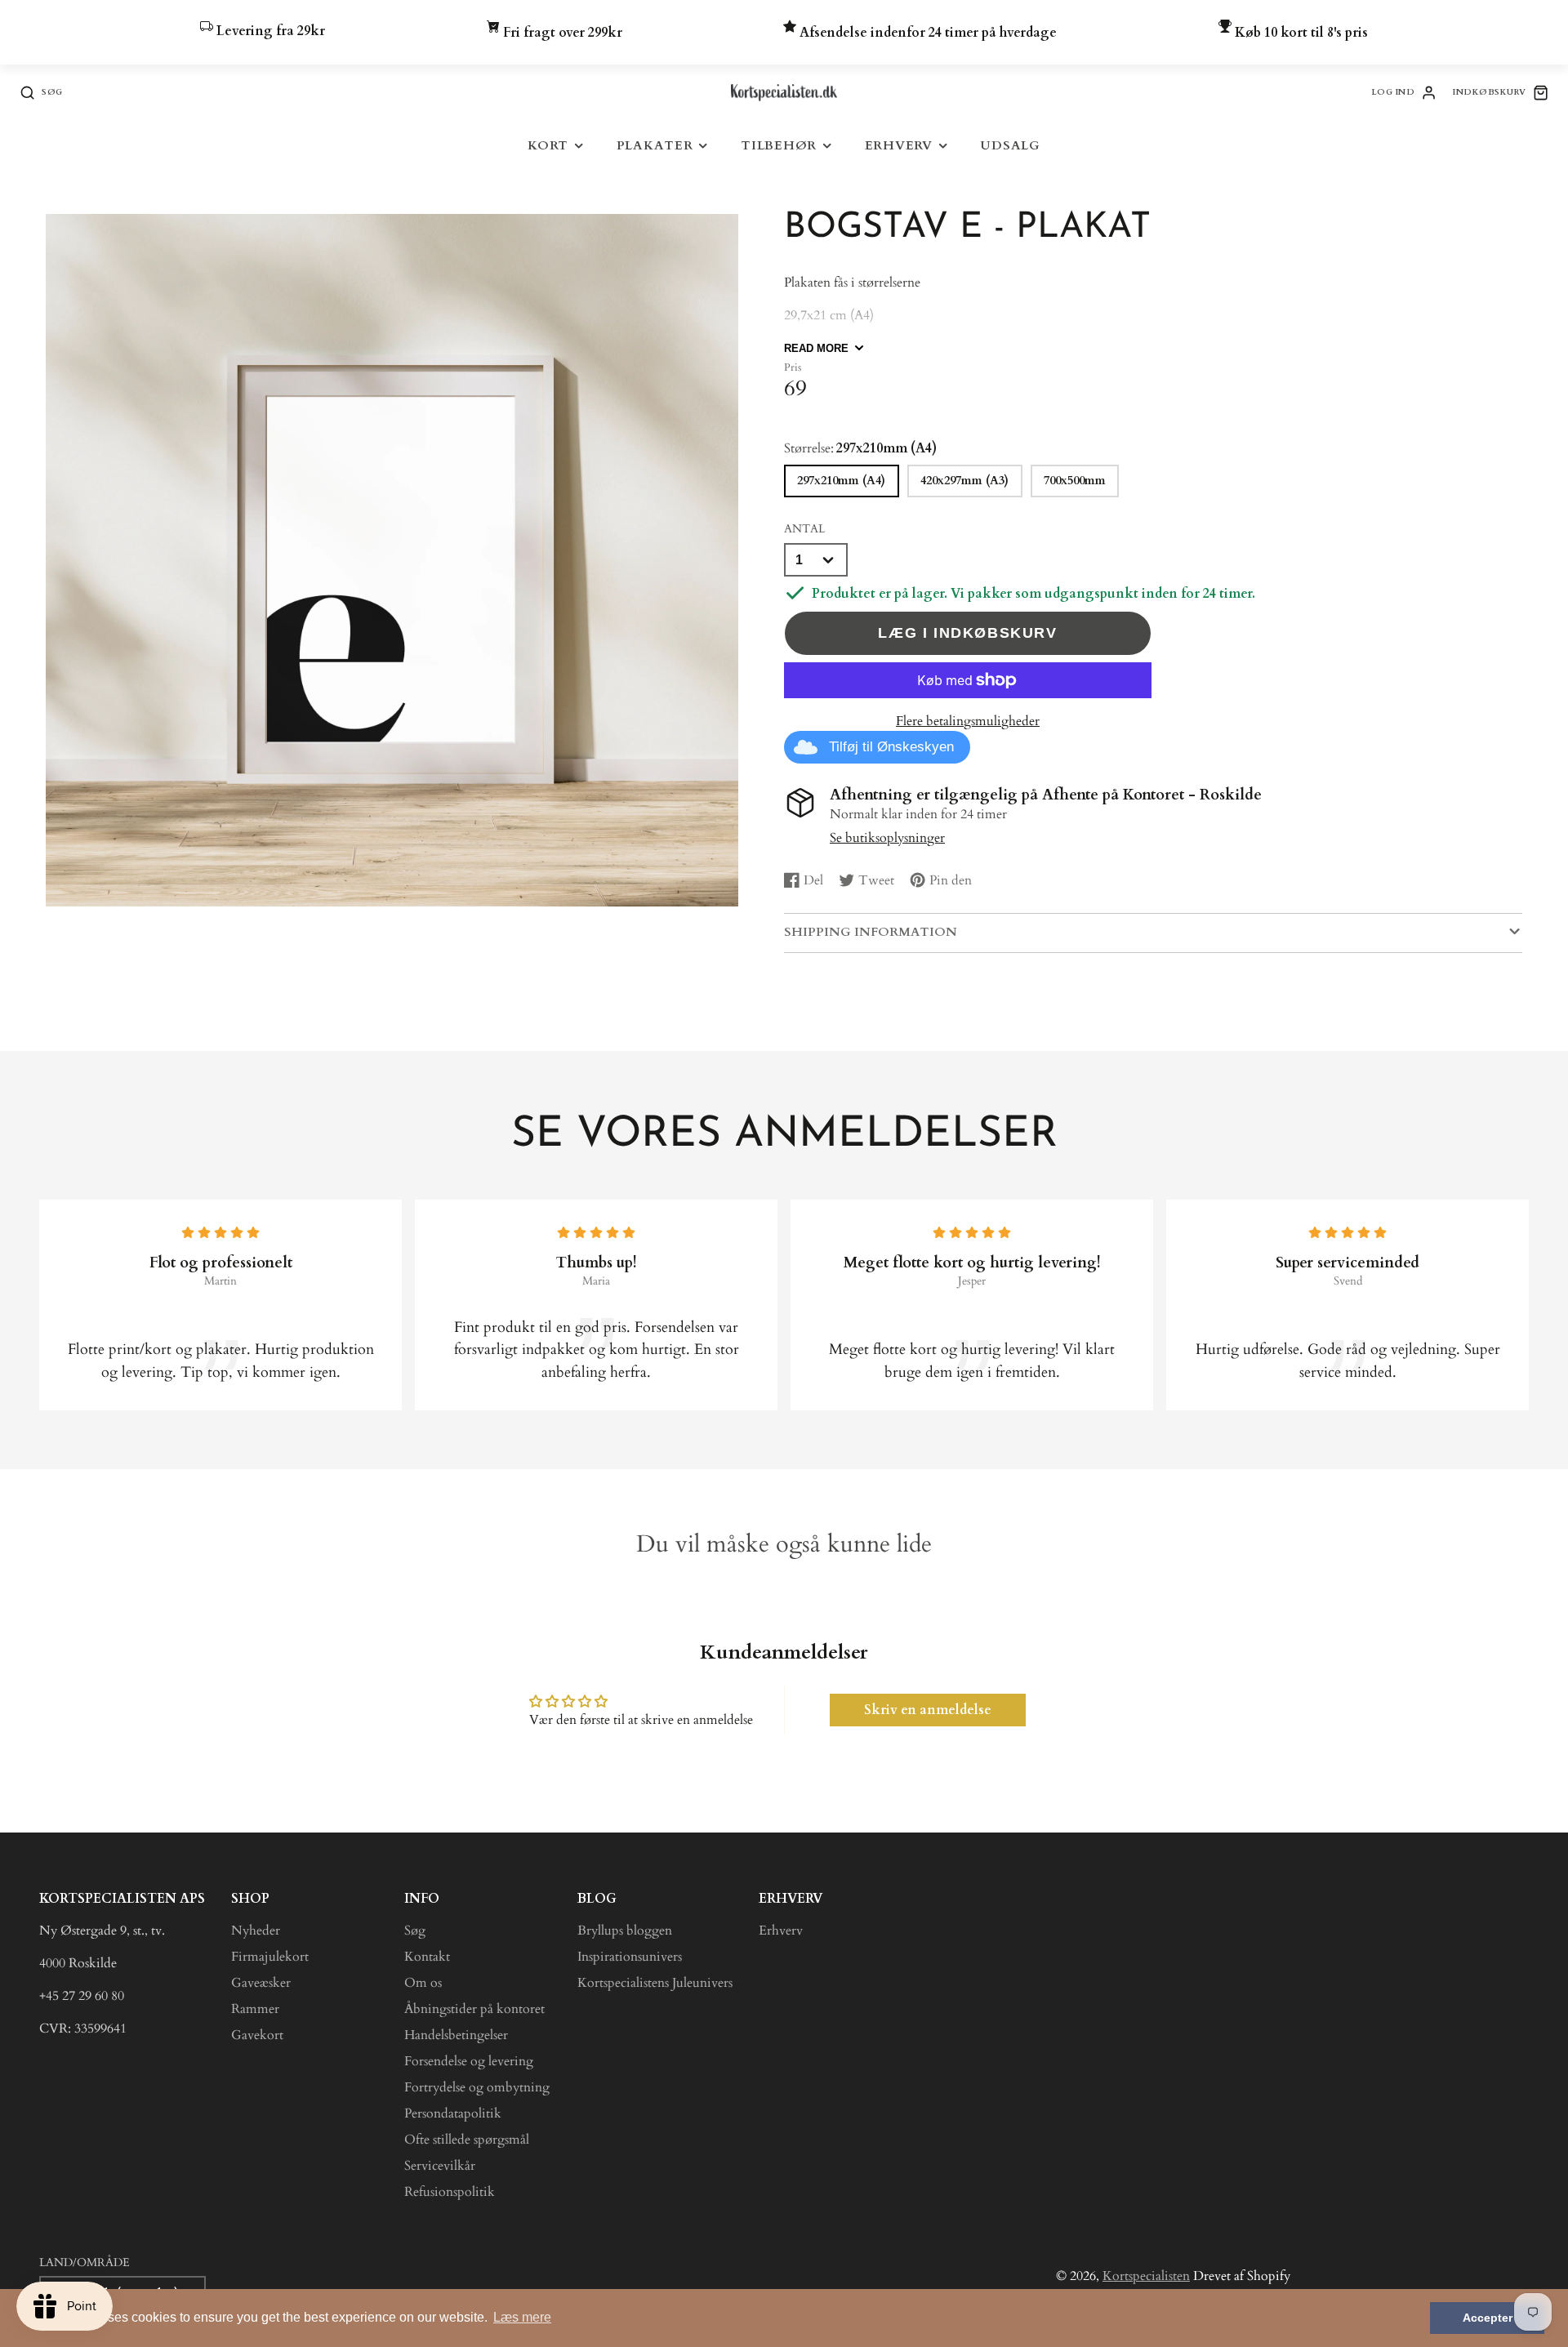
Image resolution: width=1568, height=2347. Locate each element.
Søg (415, 1931)
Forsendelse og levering (469, 2061)
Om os (423, 1983)
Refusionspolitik (450, 2192)
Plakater (655, 146)
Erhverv (899, 146)
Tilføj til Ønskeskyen (891, 747)
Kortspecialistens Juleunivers (655, 1983)
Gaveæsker (261, 1983)
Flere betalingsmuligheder (968, 721)
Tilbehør (779, 146)
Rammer (255, 2009)
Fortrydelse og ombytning (477, 2087)
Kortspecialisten (1146, 2276)
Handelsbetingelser (456, 2035)
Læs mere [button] (522, 2317)
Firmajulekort (270, 1957)
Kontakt (427, 1957)
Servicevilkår (440, 2166)
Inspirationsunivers (630, 1957)
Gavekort (257, 2035)
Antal (804, 529)
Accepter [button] (1488, 2318)
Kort (548, 146)
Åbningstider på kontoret (474, 2009)
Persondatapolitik (453, 2113)
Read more (816, 348)
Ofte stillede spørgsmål (467, 2140)
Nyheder (256, 1931)
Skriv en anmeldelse (928, 1710)
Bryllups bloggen (625, 1931)
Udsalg (1010, 146)
